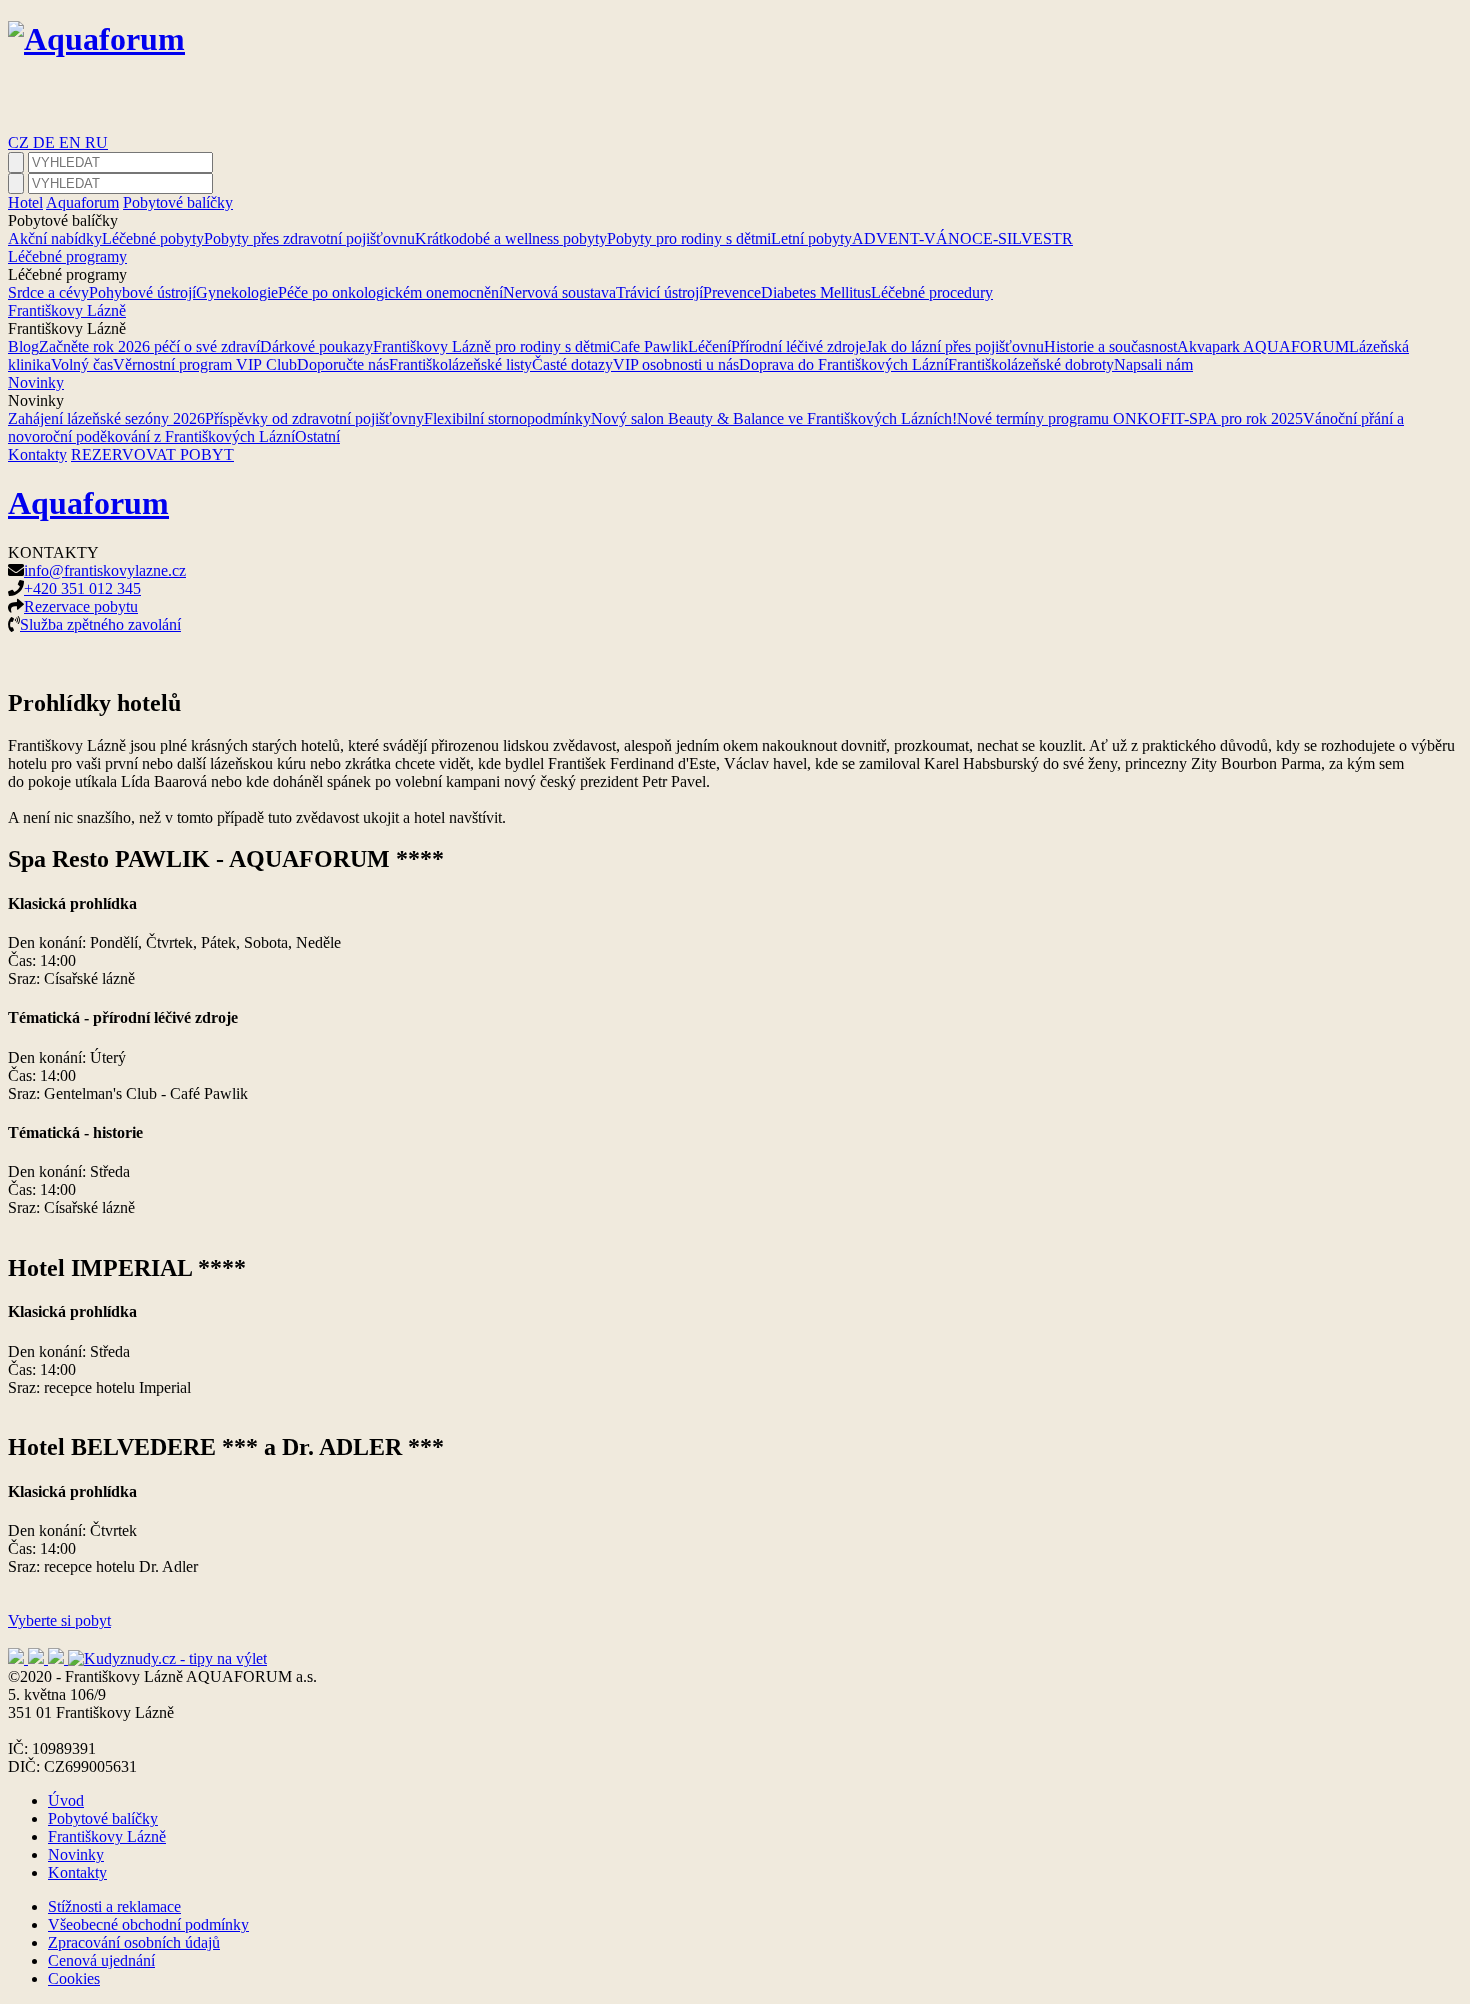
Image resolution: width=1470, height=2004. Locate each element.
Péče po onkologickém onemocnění (390, 292)
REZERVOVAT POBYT (152, 454)
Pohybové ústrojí (142, 292)
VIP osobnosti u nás (676, 364)
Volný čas (82, 364)
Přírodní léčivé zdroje (798, 346)
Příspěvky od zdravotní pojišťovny (314, 418)
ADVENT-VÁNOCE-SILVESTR (962, 238)
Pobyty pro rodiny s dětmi (689, 238)
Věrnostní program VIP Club (205, 364)
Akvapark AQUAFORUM (1263, 346)
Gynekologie (237, 292)
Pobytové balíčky (178, 202)
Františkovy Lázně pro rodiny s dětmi (491, 346)
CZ (20, 142)
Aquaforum (82, 202)
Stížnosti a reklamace (114, 1906)
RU (96, 142)
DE (46, 142)
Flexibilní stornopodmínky (507, 418)
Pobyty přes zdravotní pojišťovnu (309, 238)
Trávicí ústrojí (659, 292)
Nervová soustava (559, 292)
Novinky (36, 382)
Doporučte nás (343, 364)
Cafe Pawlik (649, 346)
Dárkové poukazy (316, 346)
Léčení (709, 346)
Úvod (66, 1800)
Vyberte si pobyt (59, 1620)
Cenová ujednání (101, 1960)
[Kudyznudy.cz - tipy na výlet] (167, 1658)
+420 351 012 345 (82, 588)
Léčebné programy (67, 256)
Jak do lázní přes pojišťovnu (955, 346)
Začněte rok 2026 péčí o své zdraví (149, 346)
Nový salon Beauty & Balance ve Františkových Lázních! (774, 418)
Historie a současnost (1110, 346)
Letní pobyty (811, 238)
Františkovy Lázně (67, 310)
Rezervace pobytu (81, 606)
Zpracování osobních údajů (134, 1942)
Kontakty (37, 454)
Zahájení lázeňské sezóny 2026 (106, 418)
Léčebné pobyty (153, 238)
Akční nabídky (55, 238)
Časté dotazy (572, 364)
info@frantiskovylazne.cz (105, 570)
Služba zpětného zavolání (100, 624)
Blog (23, 346)
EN (72, 142)
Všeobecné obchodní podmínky (148, 1924)
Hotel (25, 202)
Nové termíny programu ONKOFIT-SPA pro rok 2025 (1130, 418)
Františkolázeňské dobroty (1031, 364)
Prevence (732, 292)
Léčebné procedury (932, 292)
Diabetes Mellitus (816, 292)
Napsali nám (1153, 364)
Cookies (74, 1978)
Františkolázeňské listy (460, 364)
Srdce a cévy (48, 292)
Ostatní (317, 436)
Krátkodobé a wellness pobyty (511, 238)
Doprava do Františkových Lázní (843, 364)
